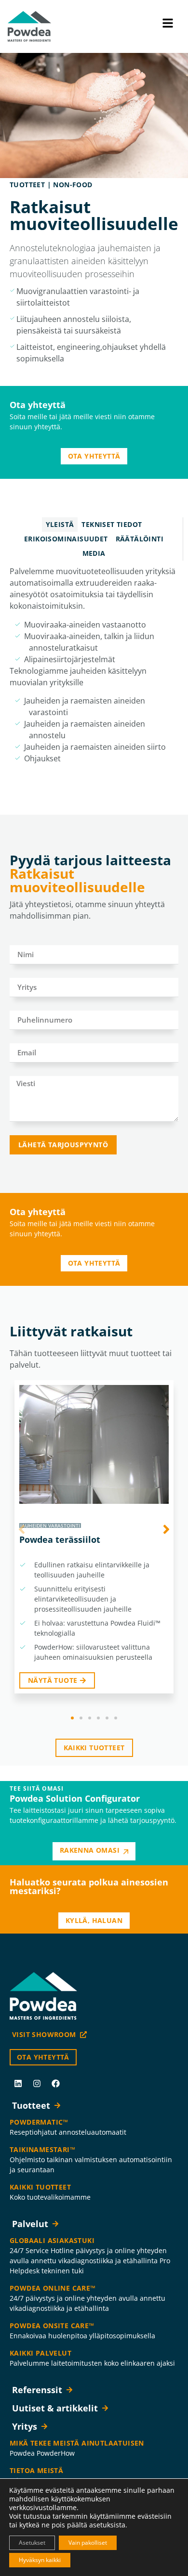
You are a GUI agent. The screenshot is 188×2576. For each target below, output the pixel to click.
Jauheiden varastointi (50, 1525)
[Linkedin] (18, 2083)
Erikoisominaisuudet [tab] (66, 539)
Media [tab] (94, 553)
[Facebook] (55, 2083)
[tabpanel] (94, 668)
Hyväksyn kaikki (40, 2560)
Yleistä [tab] (60, 524)
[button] (72, 1718)
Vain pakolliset (88, 2543)
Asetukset (32, 2543)
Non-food (73, 185)
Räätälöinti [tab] (140, 539)
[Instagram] (37, 2083)
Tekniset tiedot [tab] (112, 524)
